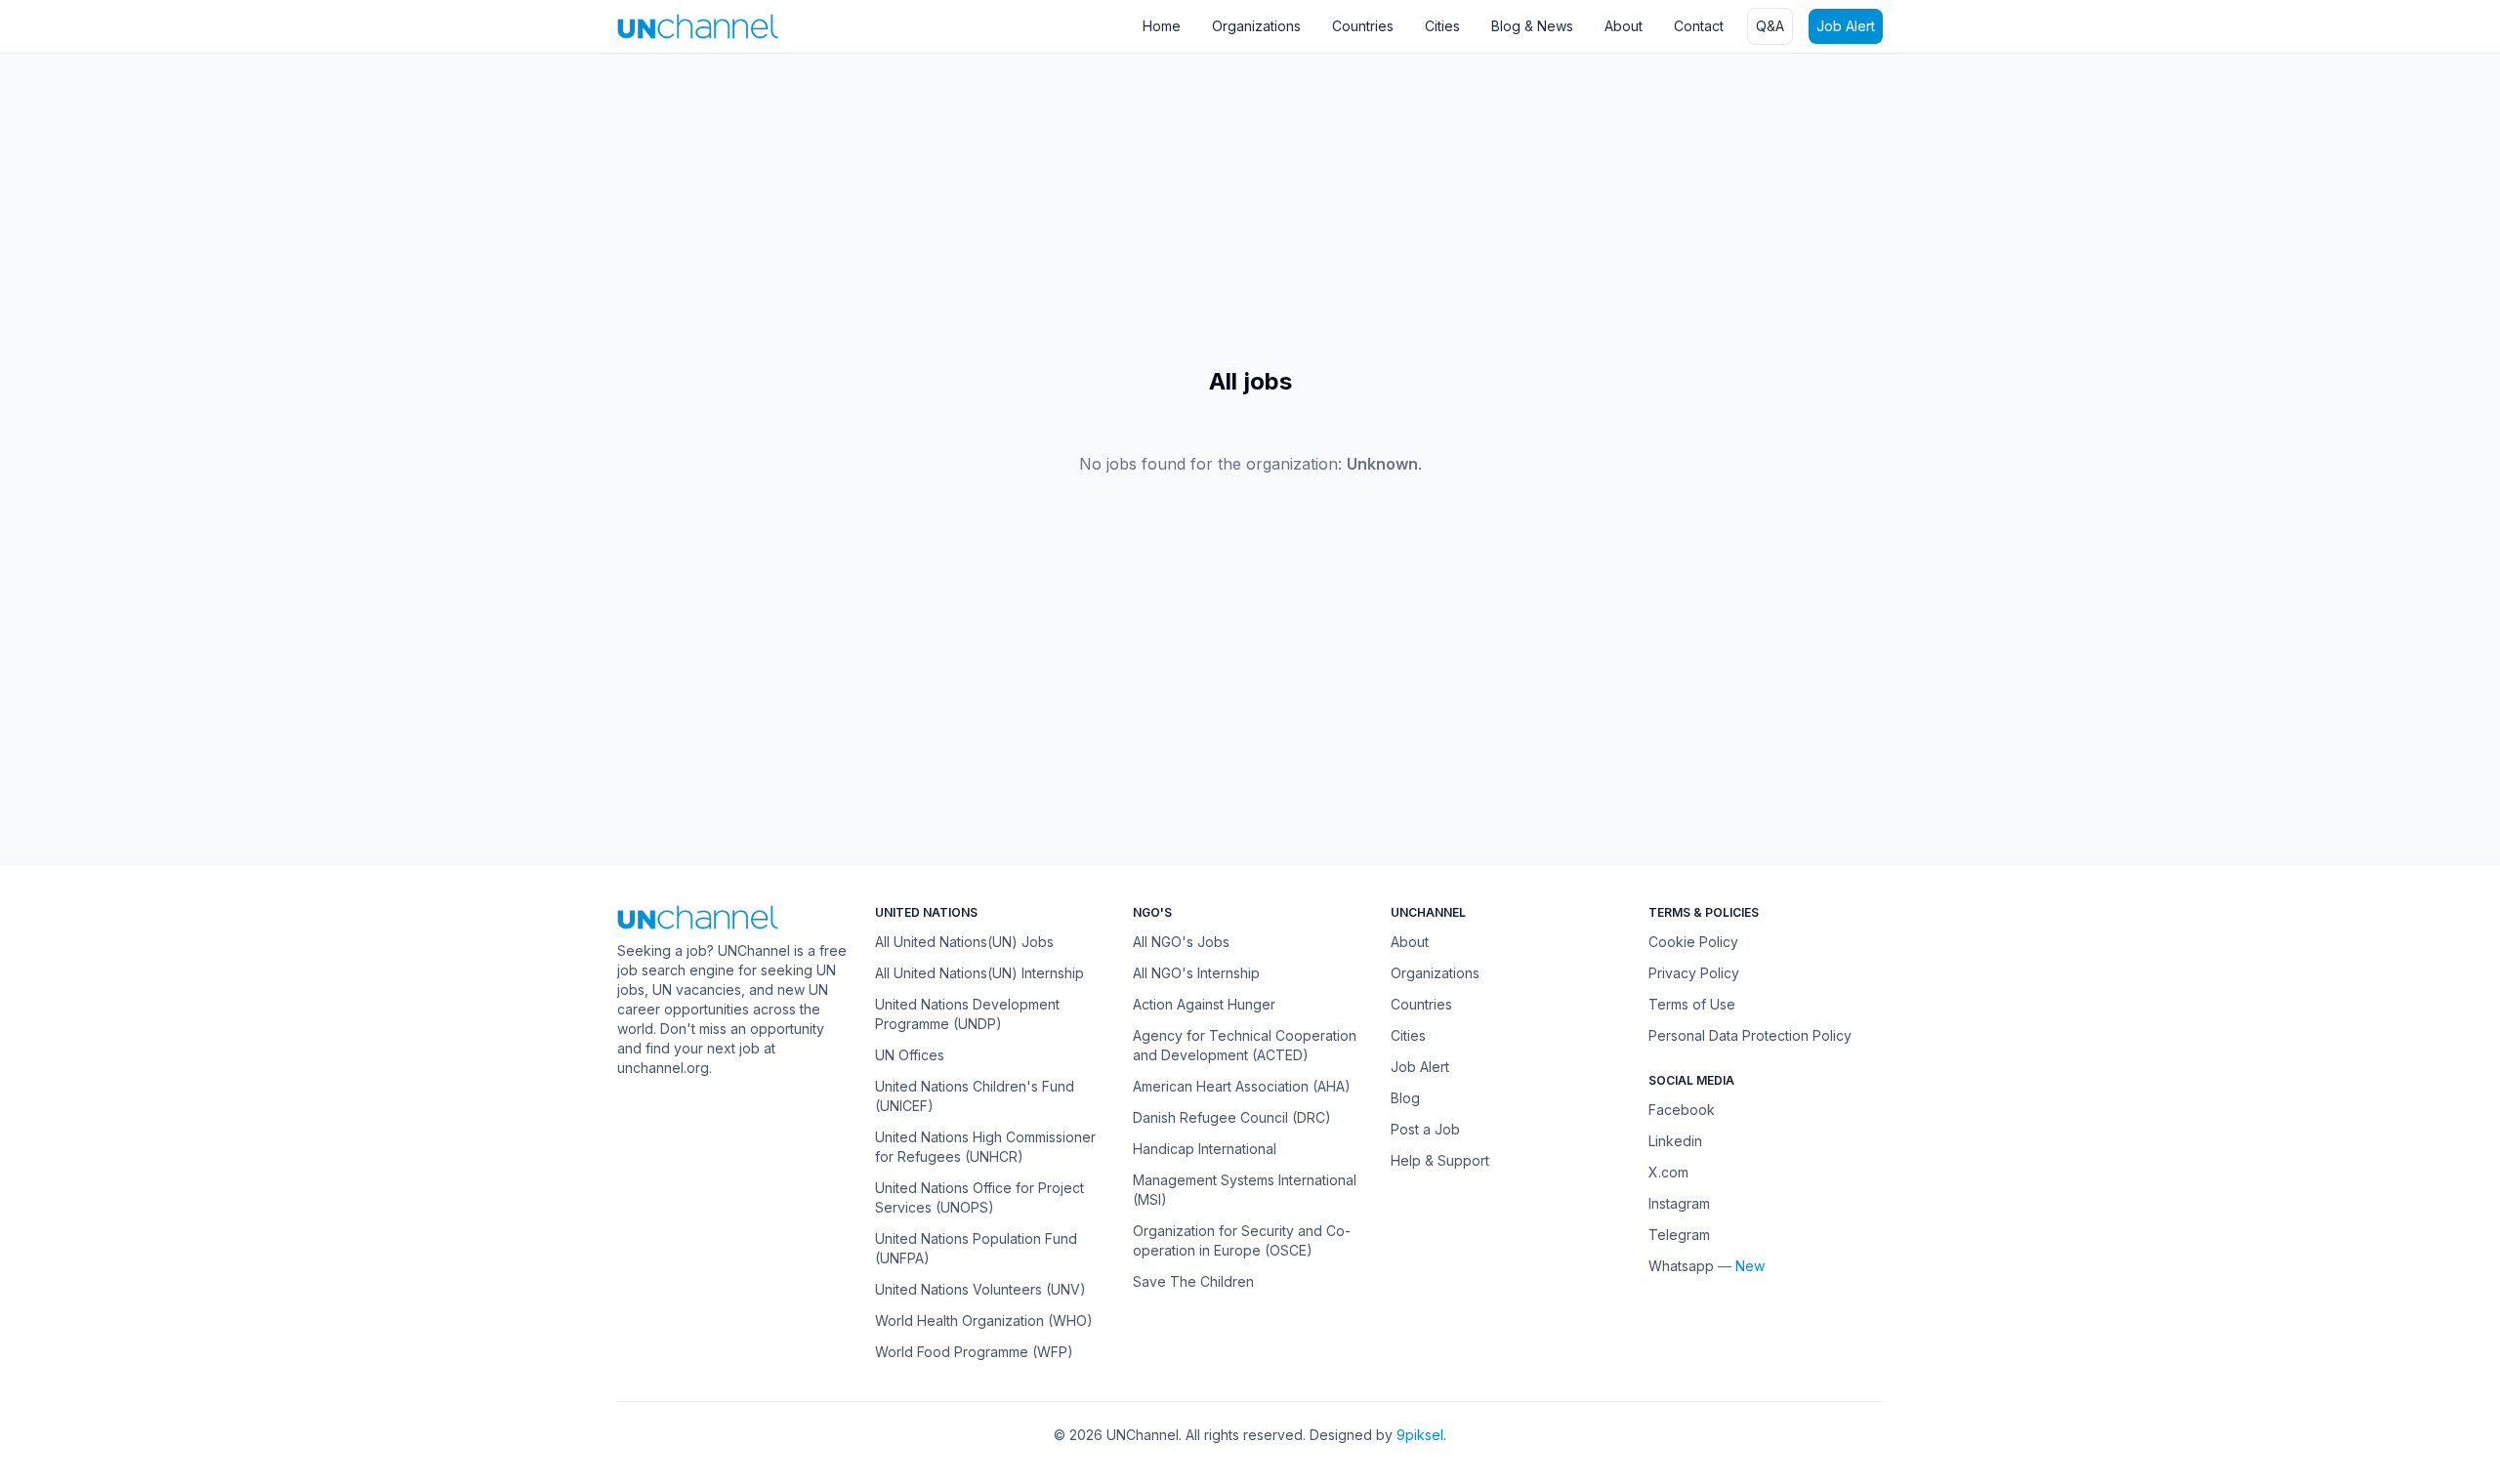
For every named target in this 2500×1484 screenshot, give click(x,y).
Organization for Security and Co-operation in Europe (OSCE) (1242, 1240)
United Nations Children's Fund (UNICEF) (975, 1096)
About (1624, 26)
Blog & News (1532, 26)
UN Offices (910, 1055)
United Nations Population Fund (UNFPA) (976, 1248)
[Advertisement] (586, 210)
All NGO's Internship (1196, 973)
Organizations (1256, 26)
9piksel (1420, 1435)
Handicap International (1205, 1149)
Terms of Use (1692, 1004)
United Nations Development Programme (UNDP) (967, 1014)
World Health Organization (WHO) (984, 1320)
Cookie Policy (1693, 942)
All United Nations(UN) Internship (979, 973)
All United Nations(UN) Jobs (964, 942)
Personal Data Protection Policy (1750, 1035)
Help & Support (1440, 1160)
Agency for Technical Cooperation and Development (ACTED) (1245, 1045)
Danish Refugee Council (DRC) (1232, 1117)
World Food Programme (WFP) (974, 1352)
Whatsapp (1681, 1266)
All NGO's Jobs (1181, 942)
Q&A (1770, 26)
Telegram (1679, 1235)
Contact (1699, 26)
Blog (1405, 1098)
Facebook (1682, 1110)
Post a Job (1425, 1129)
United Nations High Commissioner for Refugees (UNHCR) (985, 1147)
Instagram (1679, 1203)
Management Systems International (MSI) (1245, 1190)
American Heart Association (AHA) (1242, 1086)
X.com (1668, 1172)
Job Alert (1846, 26)
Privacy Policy (1694, 973)
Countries (1363, 26)
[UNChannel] (698, 26)
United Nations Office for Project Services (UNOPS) (979, 1197)
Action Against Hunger (1204, 1004)
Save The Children (1193, 1281)
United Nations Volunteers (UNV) (980, 1289)
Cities (1442, 26)
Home (1162, 26)
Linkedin (1675, 1141)
